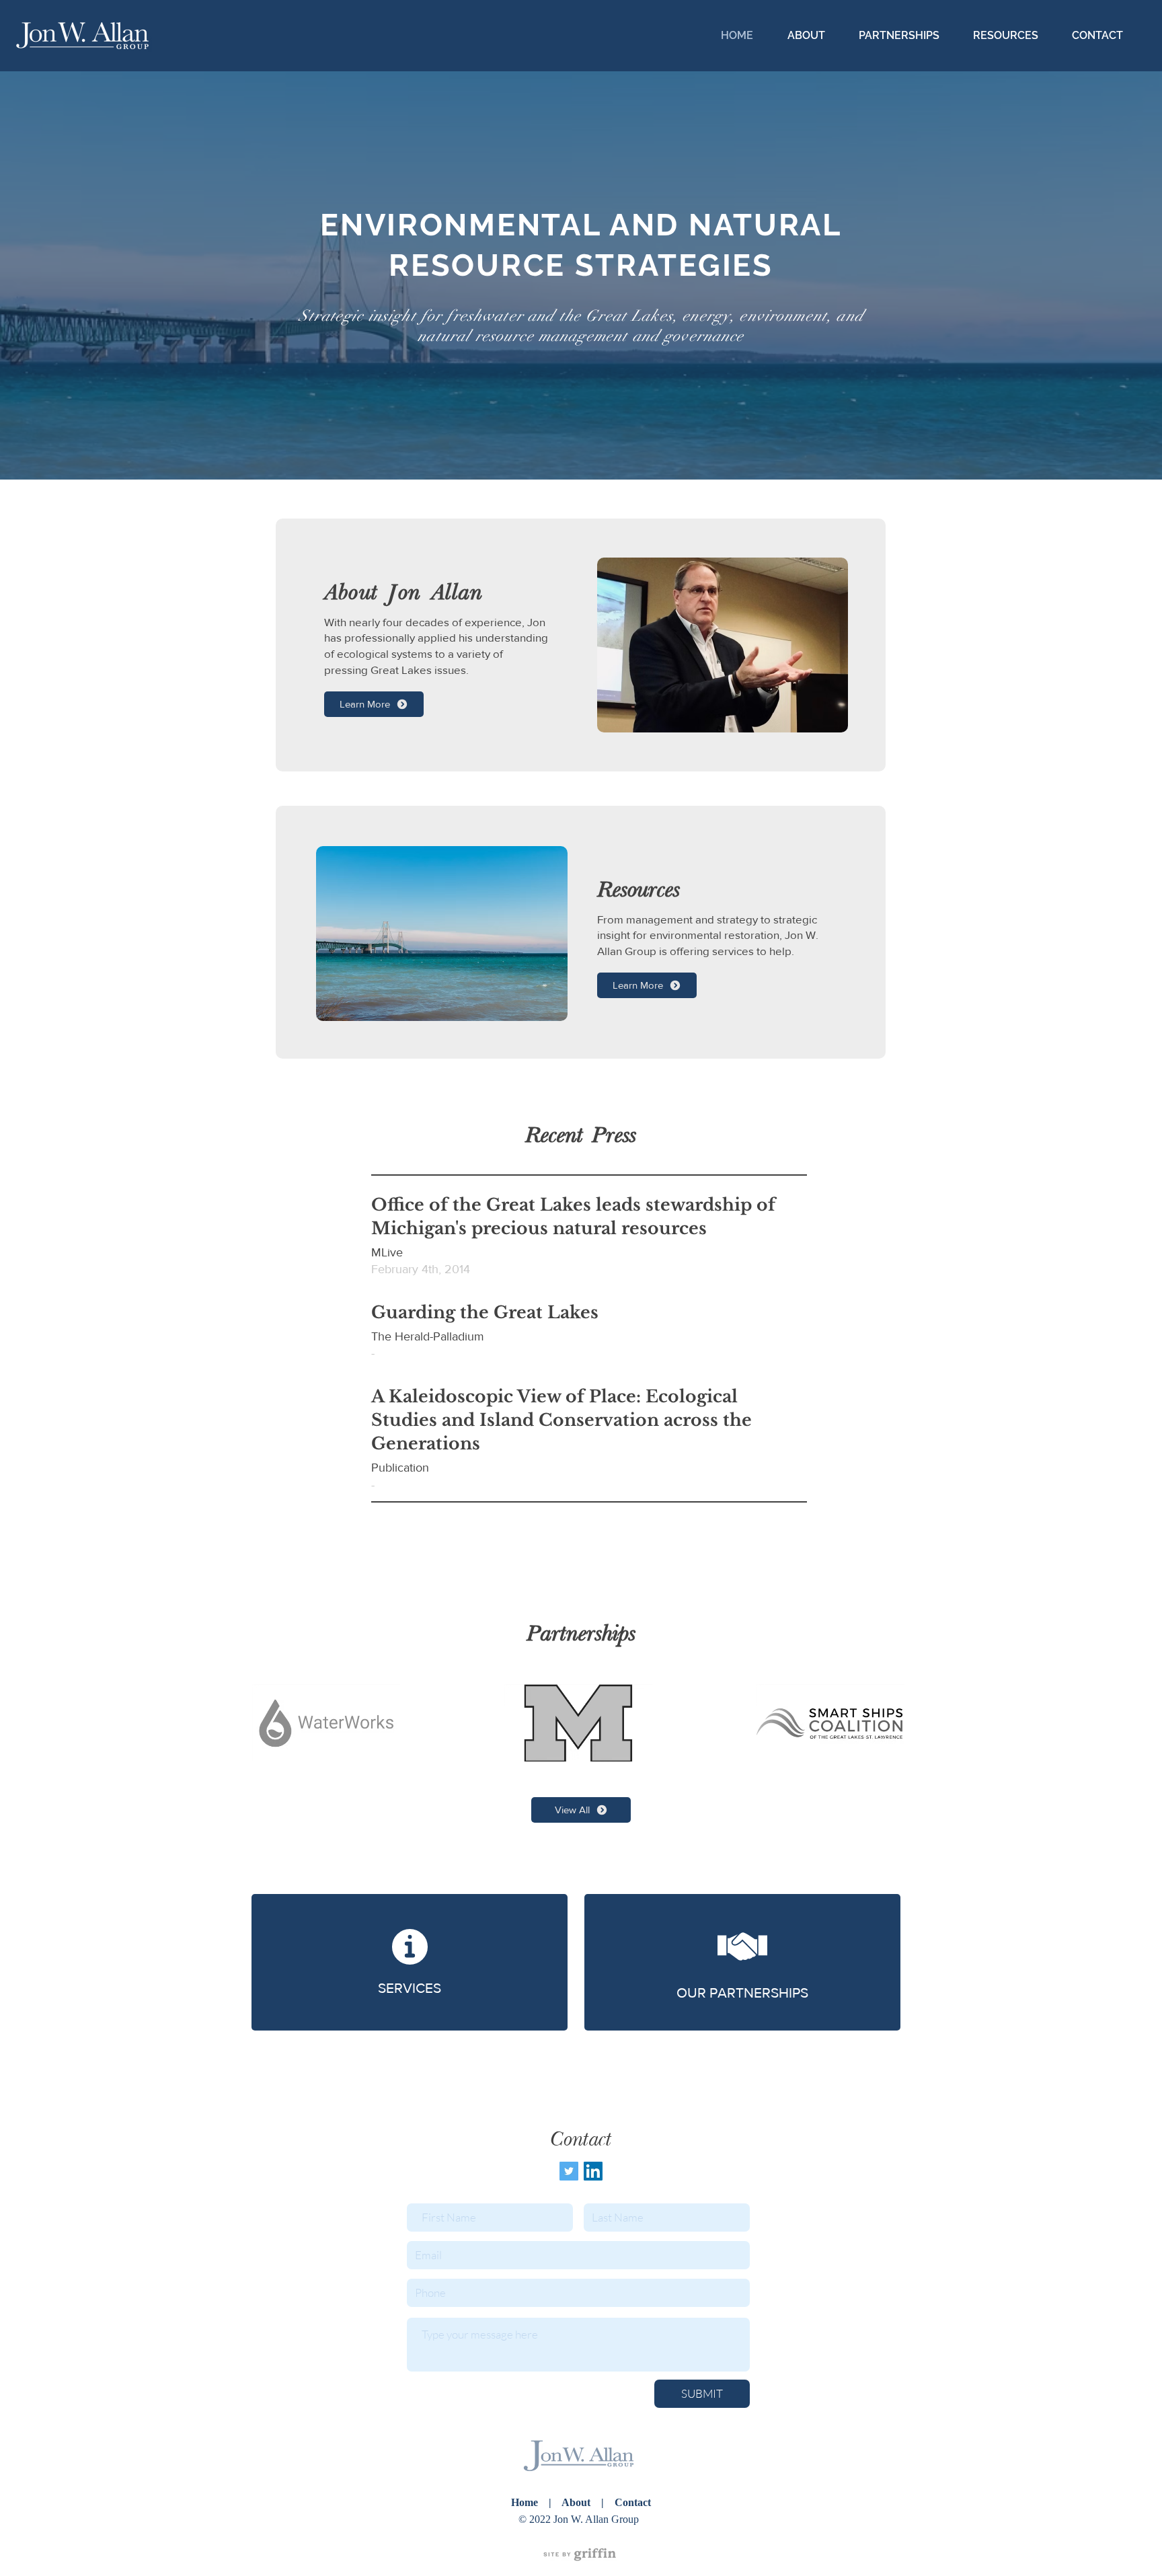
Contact (631, 2502)
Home (525, 2502)
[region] (581, 2554)
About (577, 2502)
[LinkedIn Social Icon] (593, 2171)
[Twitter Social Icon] (569, 2171)
